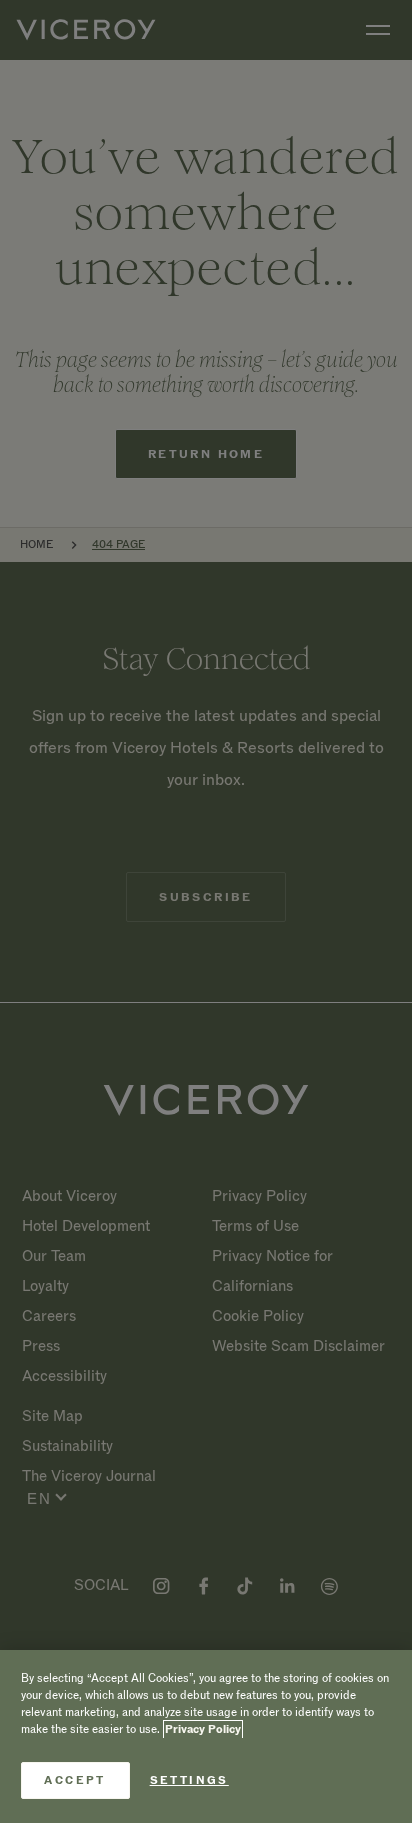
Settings (189, 1780)
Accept (74, 1780)
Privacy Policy (203, 1729)
